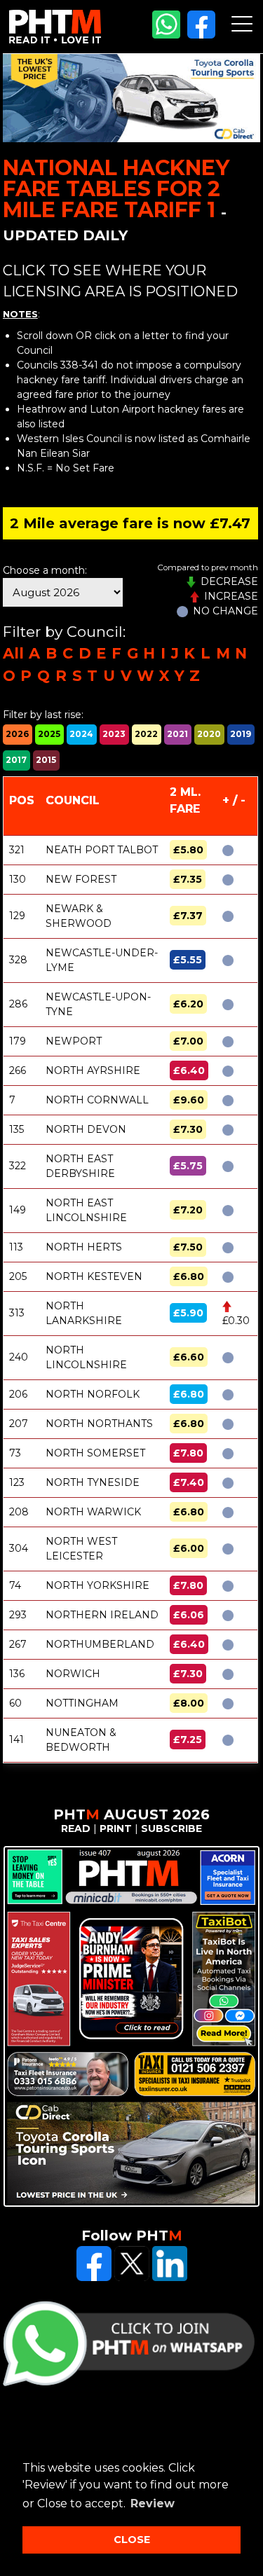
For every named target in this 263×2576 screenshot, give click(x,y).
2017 (16, 760)
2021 (177, 734)
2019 (241, 734)
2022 (146, 734)
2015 (46, 760)
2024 (81, 734)
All (13, 653)
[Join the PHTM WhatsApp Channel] (166, 35)
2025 (49, 734)
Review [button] (153, 2503)
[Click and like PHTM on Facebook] (94, 2278)
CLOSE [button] (132, 2540)
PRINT (116, 1828)
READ (76, 1828)
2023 (114, 734)
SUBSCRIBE (171, 1828)
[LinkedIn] (170, 2278)
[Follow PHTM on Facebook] (201, 35)
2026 (17, 734)
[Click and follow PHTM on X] (132, 2278)
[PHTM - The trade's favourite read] (55, 40)
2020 (209, 734)
